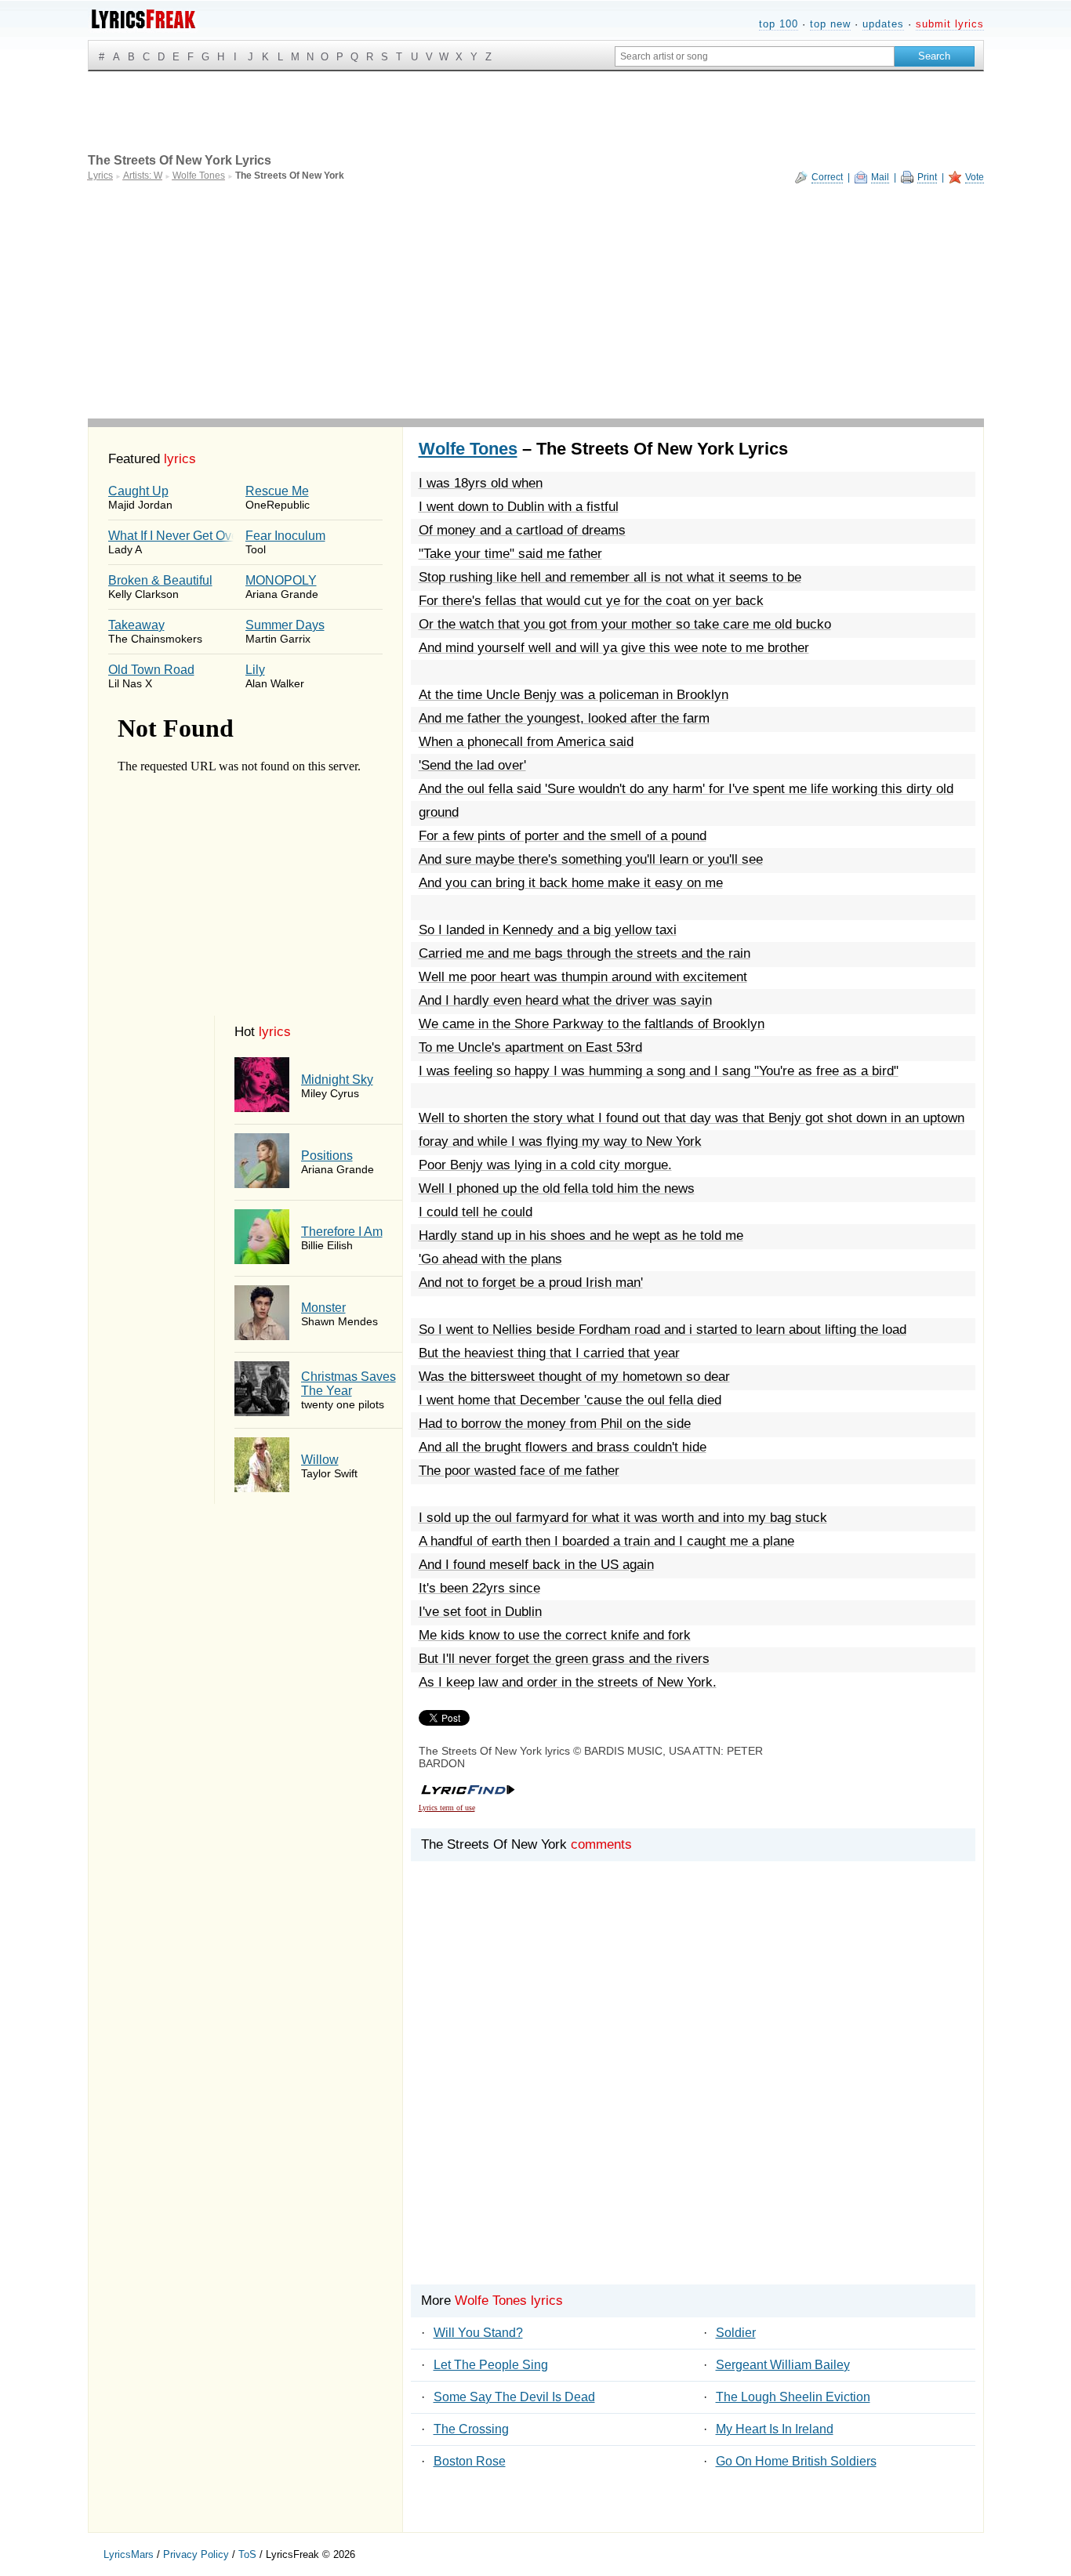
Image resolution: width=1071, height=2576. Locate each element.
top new (830, 24)
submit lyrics (950, 24)
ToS (247, 2554)
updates (883, 24)
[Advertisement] (536, 301)
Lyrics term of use (447, 1808)
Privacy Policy (196, 2554)
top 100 (779, 24)
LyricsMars (129, 2554)
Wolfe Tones (468, 449)
